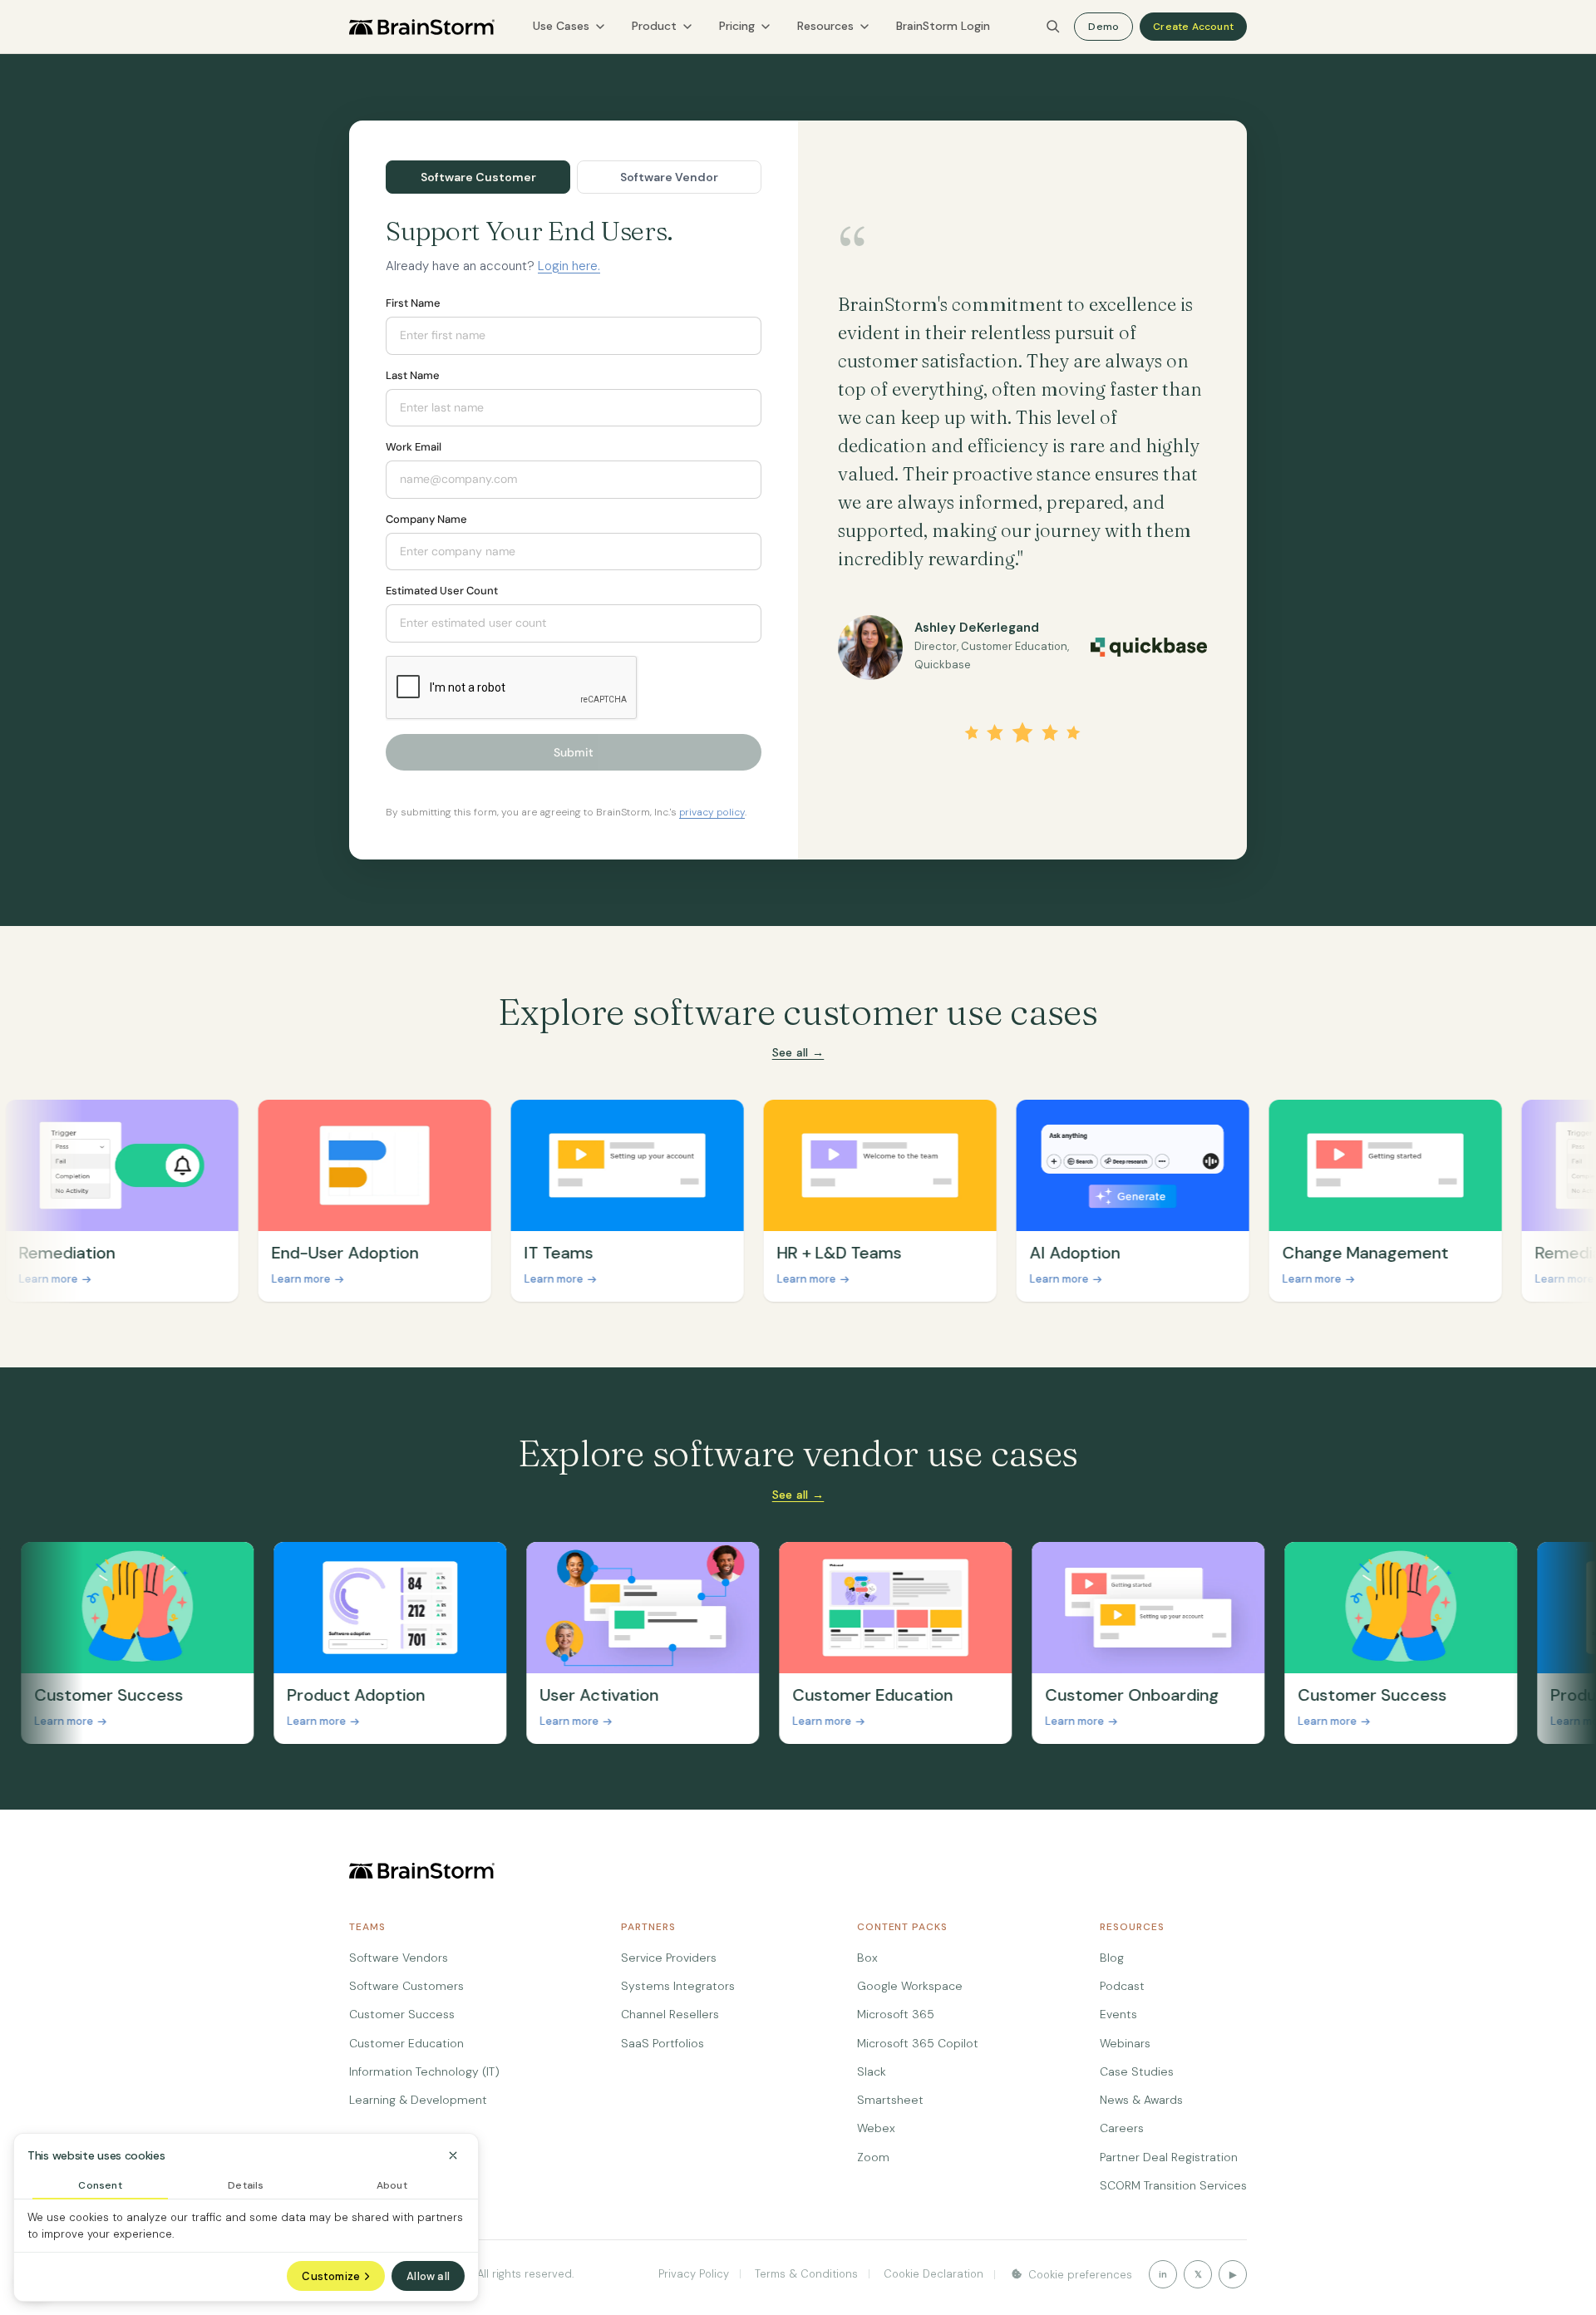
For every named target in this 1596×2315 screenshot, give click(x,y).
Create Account (1193, 27)
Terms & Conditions (805, 2274)
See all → (798, 1052)
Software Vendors (399, 1958)
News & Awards (1141, 2100)
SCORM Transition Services (1173, 2185)
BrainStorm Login (943, 26)
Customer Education (406, 2043)
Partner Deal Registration (1169, 2157)
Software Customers (406, 1986)
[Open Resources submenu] (864, 27)
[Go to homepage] (422, 27)
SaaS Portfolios (663, 2043)
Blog (1112, 1958)
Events (1118, 2014)
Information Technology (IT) (424, 2071)
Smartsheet (890, 2100)
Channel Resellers (670, 2014)
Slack (872, 2071)
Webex (876, 2128)
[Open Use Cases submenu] (600, 27)
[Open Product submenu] (687, 27)
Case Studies (1137, 2071)
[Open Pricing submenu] (766, 27)
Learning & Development (418, 2100)
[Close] (453, 2155)
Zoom (873, 2157)
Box (867, 1958)
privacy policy (712, 812)
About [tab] (392, 2185)
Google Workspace (910, 1986)
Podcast (1122, 1986)
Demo (1103, 27)
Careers (1122, 2128)
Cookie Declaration (932, 2274)
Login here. (569, 266)
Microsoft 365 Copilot (918, 2043)
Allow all (428, 2276)
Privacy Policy (694, 2274)
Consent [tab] (100, 2185)
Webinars (1125, 2043)
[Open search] (1053, 27)
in (1163, 2274)
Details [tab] (246, 2185)
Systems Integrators (678, 1986)
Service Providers (669, 1958)
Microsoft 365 (896, 2014)
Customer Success (402, 2014)
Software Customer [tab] (478, 177)
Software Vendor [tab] (669, 177)
